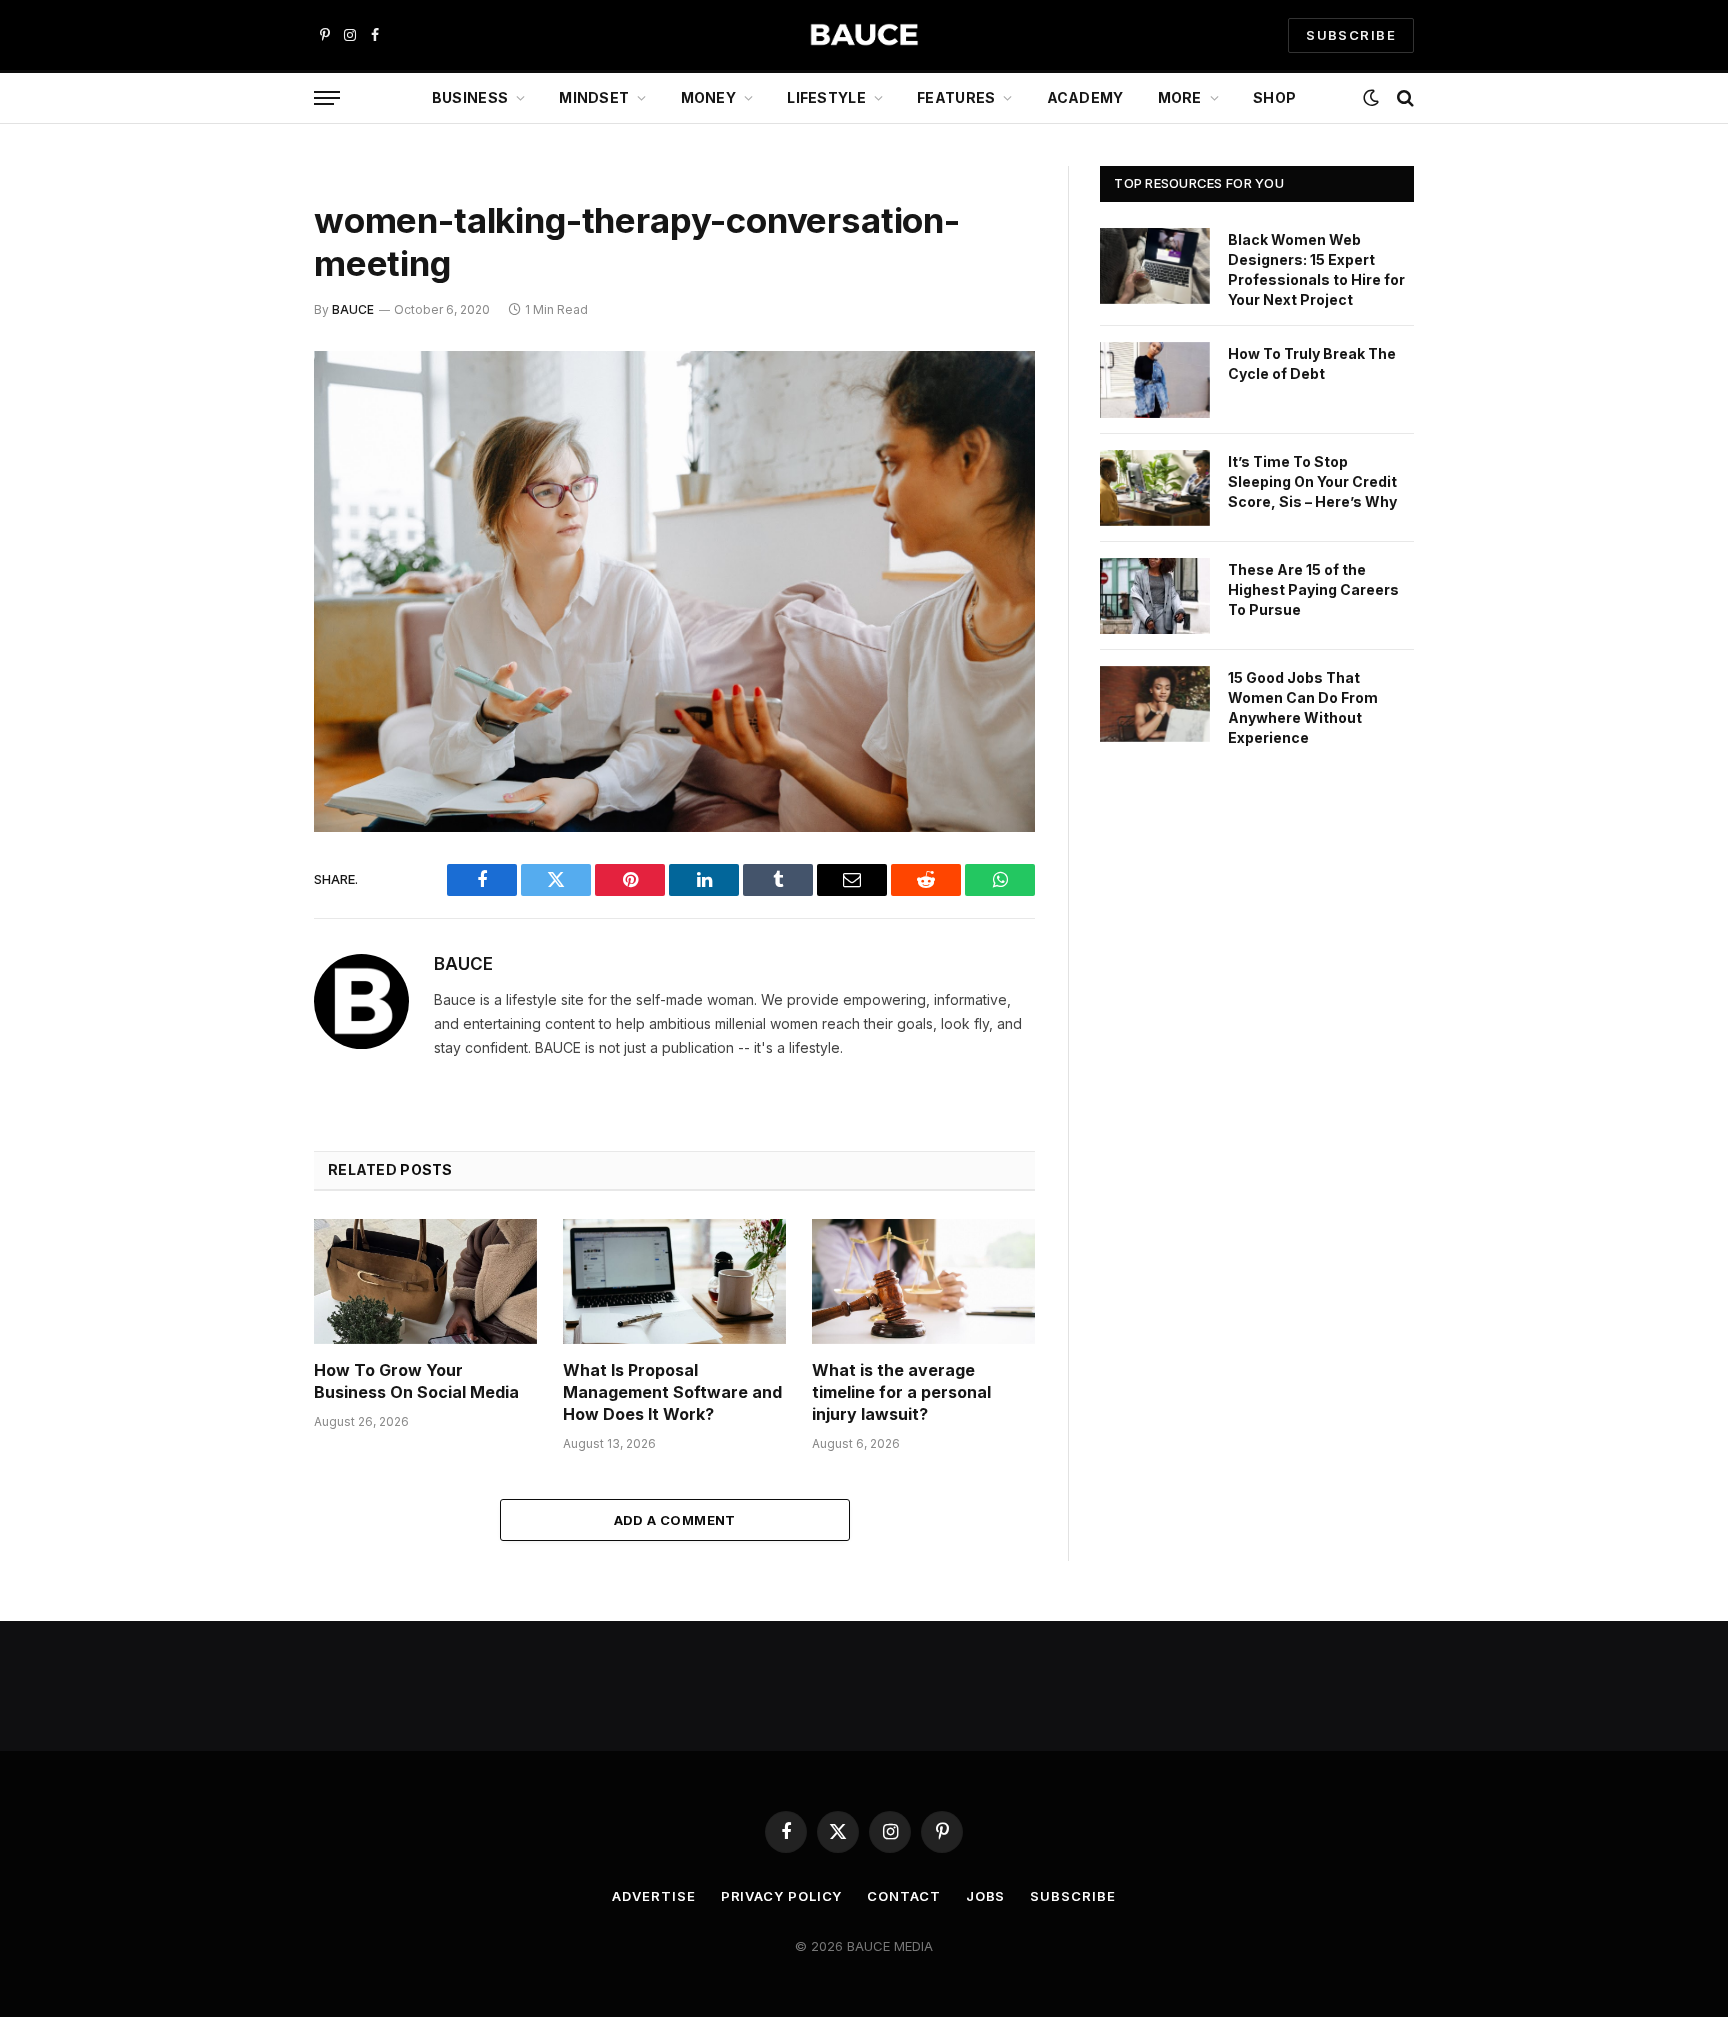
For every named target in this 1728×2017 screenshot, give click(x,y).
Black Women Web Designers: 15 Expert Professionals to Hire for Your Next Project (1316, 269)
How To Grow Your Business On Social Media (416, 1381)
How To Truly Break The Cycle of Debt (1312, 363)
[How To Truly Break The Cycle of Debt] (1155, 380)
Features (956, 97)
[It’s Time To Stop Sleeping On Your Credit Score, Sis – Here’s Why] (1155, 488)
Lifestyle (826, 97)
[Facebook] (244, 417)
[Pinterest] (244, 570)
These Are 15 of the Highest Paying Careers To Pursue (1313, 589)
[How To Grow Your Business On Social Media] (425, 1281)
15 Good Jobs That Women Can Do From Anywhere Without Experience (1303, 707)
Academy (1085, 97)
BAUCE (353, 309)
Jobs (986, 1896)
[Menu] (327, 98)
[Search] (1403, 98)
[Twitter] (244, 468)
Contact (903, 1896)
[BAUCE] (864, 35)
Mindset (594, 97)
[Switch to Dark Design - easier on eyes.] (1371, 98)
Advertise (653, 1896)
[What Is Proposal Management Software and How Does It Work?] (674, 1281)
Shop (1274, 97)
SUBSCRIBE (1351, 35)
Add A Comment (675, 1520)
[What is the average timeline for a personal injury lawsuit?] (923, 1281)
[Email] (244, 621)
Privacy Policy (782, 1896)
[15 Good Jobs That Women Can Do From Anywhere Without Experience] (1155, 704)
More (1180, 97)
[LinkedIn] (244, 519)
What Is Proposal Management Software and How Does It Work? (672, 1392)
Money (708, 97)
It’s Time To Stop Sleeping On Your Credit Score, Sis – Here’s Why (1312, 481)
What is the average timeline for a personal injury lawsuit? (901, 1392)
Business (470, 97)
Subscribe (1072, 1896)
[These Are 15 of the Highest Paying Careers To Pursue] (1155, 596)
